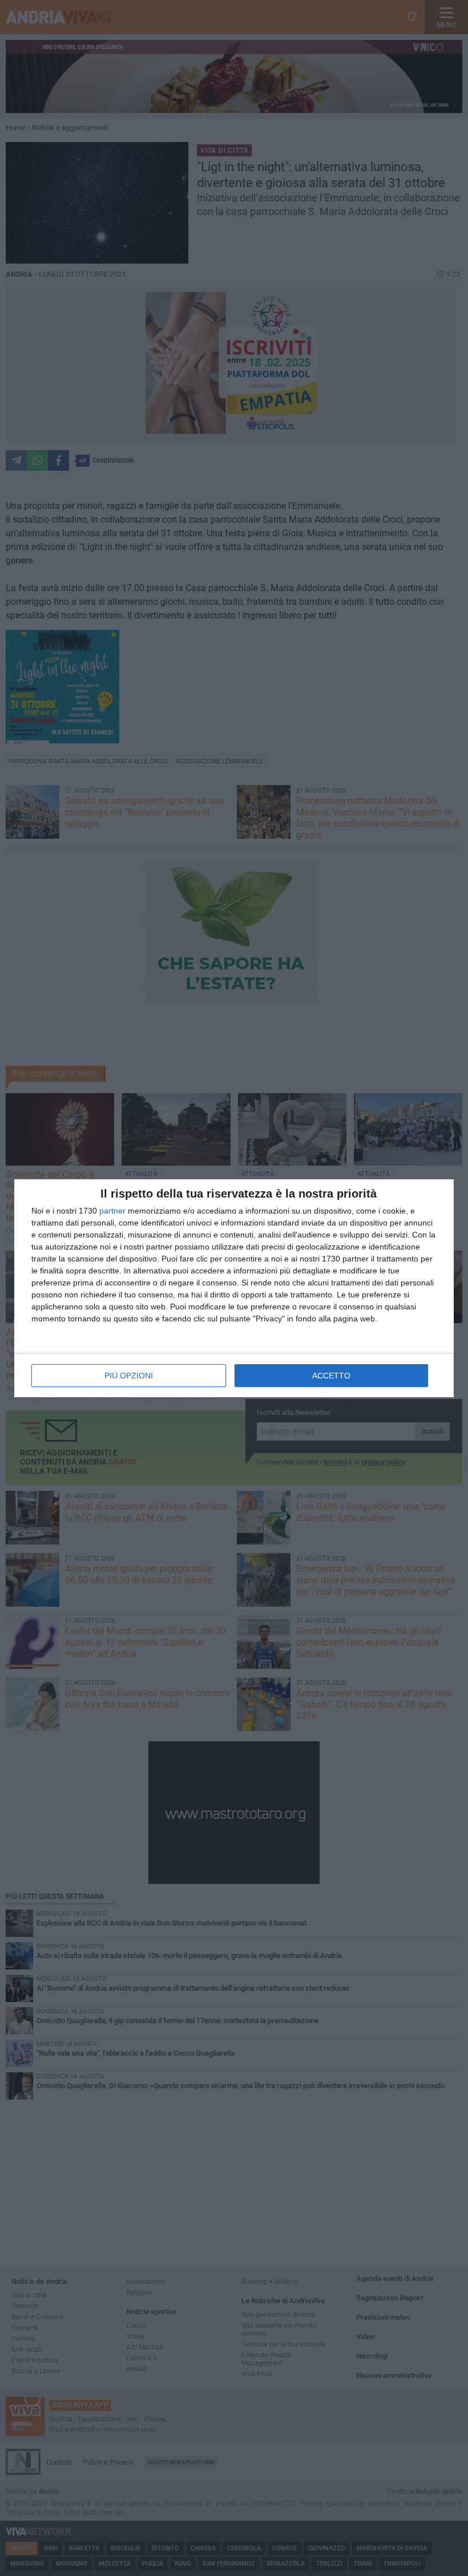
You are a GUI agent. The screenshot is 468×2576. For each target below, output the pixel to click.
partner (112, 1211)
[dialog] (234, 1288)
